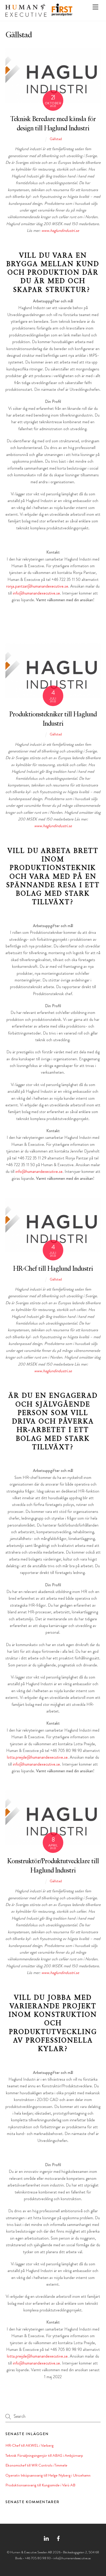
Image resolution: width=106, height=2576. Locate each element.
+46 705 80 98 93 (38, 2558)
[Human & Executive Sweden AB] (26, 15)
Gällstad (56, 139)
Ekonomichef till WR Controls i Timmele (36, 2465)
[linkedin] (46, 2537)
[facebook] (58, 2537)
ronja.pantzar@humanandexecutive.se (37, 586)
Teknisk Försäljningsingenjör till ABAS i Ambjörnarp (44, 2455)
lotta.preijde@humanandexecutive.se (37, 1757)
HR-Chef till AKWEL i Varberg (29, 2445)
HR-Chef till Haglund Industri (53, 1269)
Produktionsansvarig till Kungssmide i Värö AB (40, 2485)
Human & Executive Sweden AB (31, 2552)
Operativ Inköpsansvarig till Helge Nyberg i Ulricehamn (48, 2475)
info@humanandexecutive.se (36, 593)
